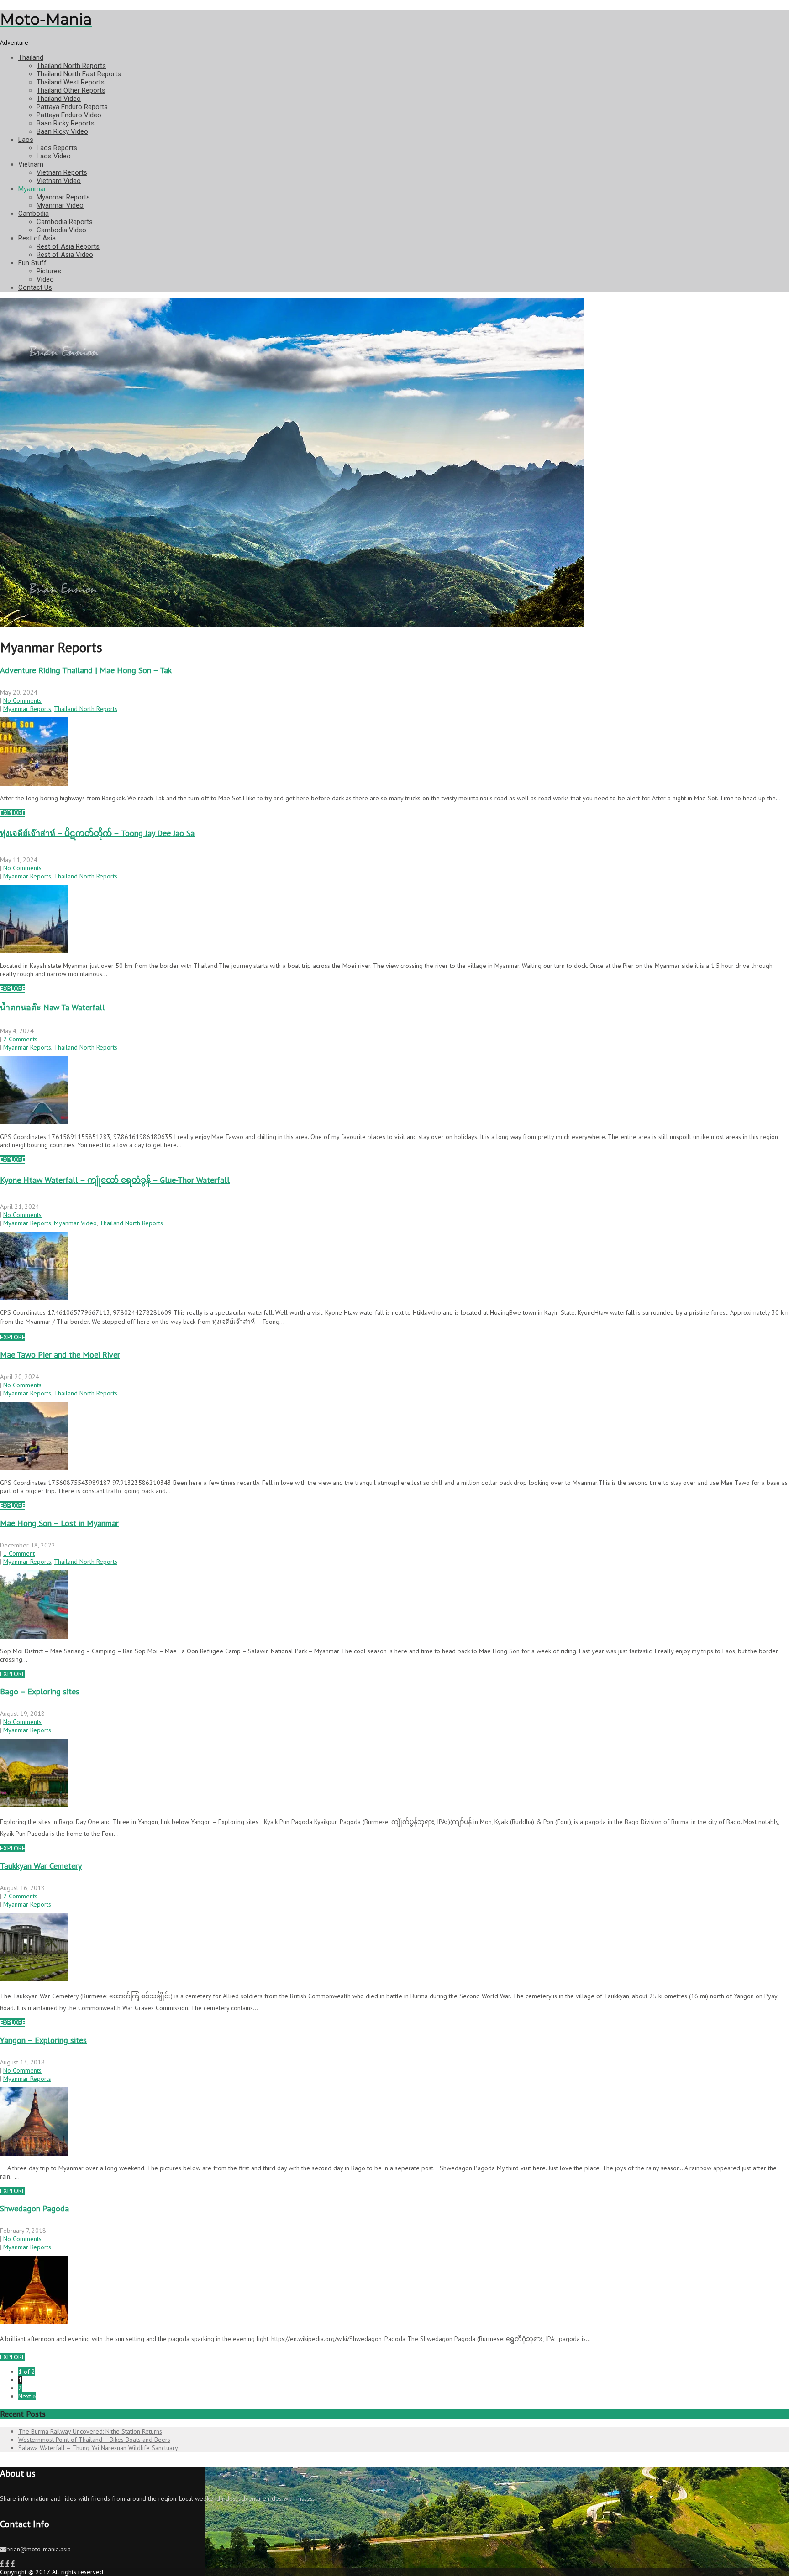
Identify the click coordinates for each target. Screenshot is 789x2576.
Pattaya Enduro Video (69, 115)
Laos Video (54, 156)
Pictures (49, 271)
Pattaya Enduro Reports (72, 107)
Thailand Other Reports (71, 90)
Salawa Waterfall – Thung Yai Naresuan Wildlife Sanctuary (98, 2448)
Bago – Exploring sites (40, 1691)
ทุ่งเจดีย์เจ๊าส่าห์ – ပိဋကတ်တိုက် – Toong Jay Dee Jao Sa (97, 833)
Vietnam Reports (62, 172)
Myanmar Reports (63, 197)
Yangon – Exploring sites (43, 2040)
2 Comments (20, 1039)
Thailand (31, 57)
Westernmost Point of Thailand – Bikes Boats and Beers (94, 2440)
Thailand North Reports (71, 66)
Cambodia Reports (65, 222)
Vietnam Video (59, 181)
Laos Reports (57, 148)
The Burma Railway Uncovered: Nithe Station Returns (90, 2431)
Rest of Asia (37, 238)
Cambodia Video (61, 230)
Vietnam (31, 164)
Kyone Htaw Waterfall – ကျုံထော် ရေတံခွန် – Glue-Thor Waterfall (115, 1180)
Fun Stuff (32, 263)
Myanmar (32, 189)
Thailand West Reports (71, 82)
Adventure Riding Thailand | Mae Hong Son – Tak (86, 670)
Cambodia (34, 214)
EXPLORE (13, 813)
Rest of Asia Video (65, 255)
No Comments (22, 700)
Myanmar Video (60, 205)
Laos (26, 140)
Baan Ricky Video (62, 131)
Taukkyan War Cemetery (41, 1866)
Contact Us (35, 287)
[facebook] (2, 2564)
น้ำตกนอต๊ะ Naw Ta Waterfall (53, 1007)
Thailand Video (59, 99)
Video (45, 279)
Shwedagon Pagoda (34, 2208)
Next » (27, 2396)
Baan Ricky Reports (66, 123)
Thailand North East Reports (79, 74)
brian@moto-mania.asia (39, 2549)
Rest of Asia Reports (68, 246)
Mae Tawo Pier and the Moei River (60, 1355)
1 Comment (19, 1553)
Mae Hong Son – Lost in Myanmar (59, 1523)
